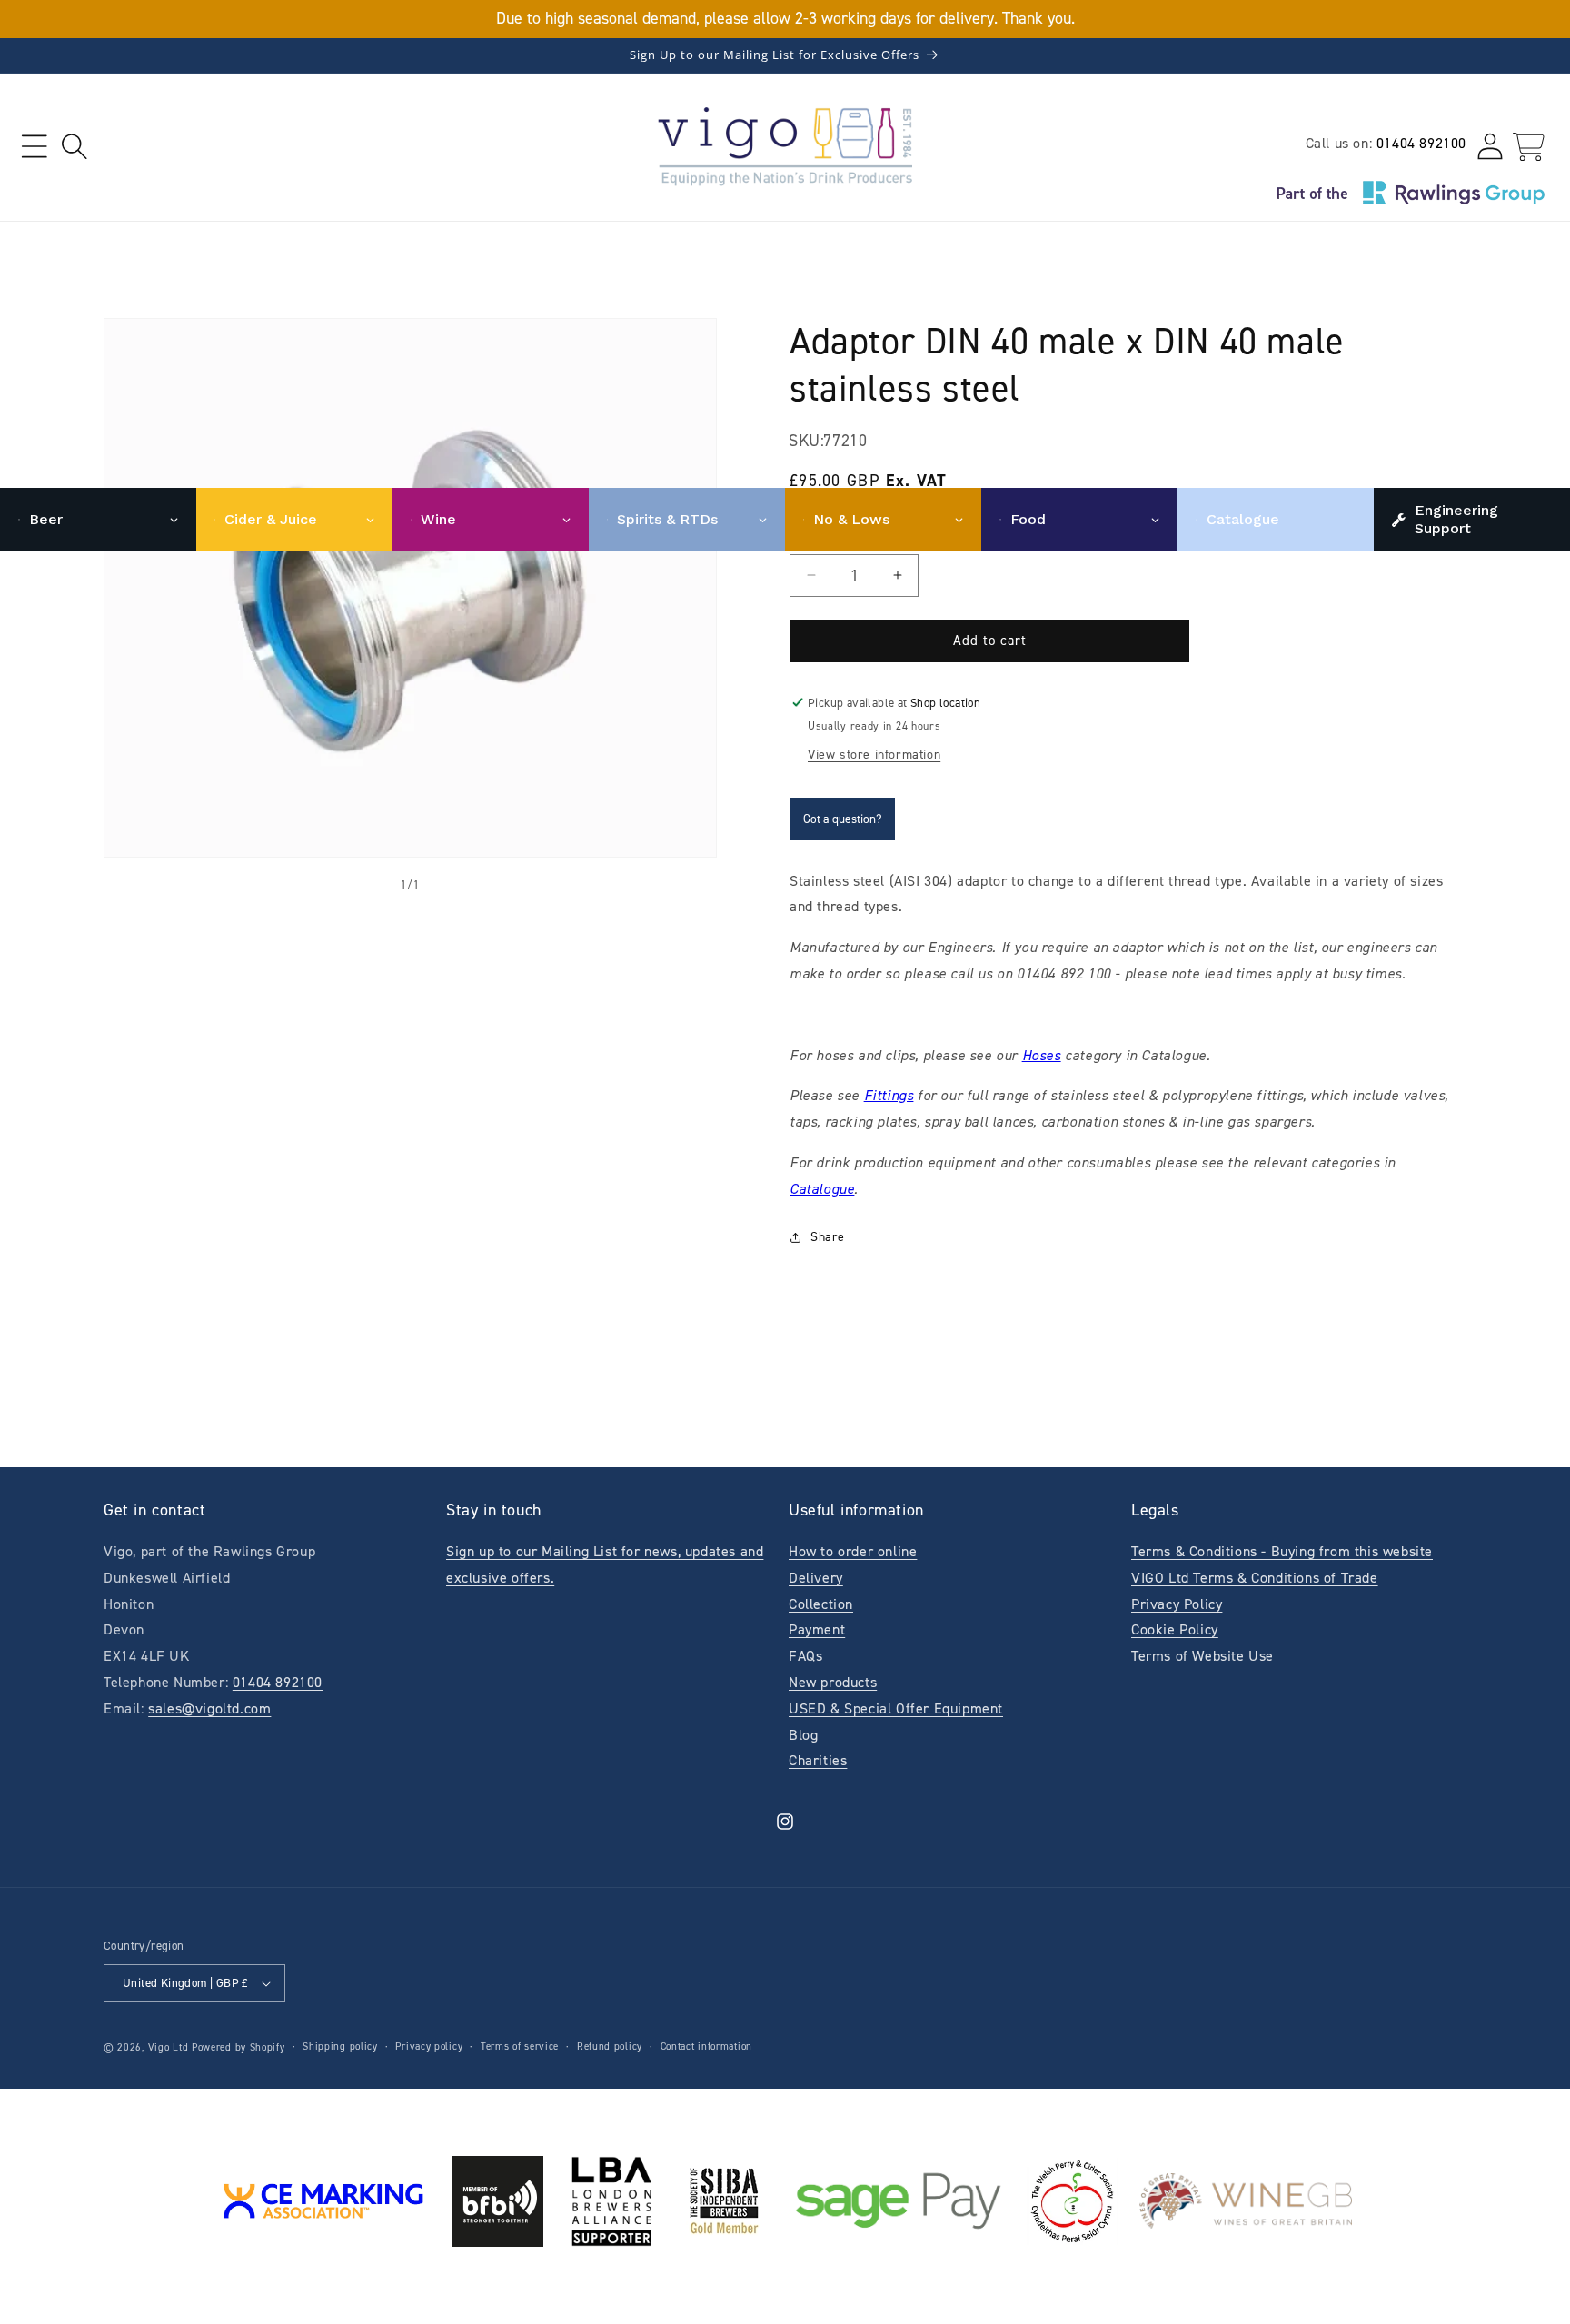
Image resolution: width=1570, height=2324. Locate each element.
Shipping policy (340, 2046)
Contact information (706, 2046)
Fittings (889, 1095)
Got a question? (842, 819)
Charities (818, 1760)
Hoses (1042, 1055)
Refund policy (610, 2046)
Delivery (816, 1578)
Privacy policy (429, 2046)
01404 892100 (1421, 143)
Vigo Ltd (169, 2047)
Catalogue (822, 1189)
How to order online (853, 1551)
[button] (34, 147)
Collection (821, 1604)
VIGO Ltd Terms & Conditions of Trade (1255, 1578)
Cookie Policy (1175, 1629)
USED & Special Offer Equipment (896, 1708)
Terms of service (520, 2046)
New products (833, 1682)
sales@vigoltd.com (209, 1708)
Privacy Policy (1177, 1604)
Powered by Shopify (238, 2047)
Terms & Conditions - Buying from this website (1282, 1551)
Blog (803, 1735)
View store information (874, 755)
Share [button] (828, 1237)
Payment (817, 1629)
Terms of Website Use (1202, 1656)
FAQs (805, 1656)
